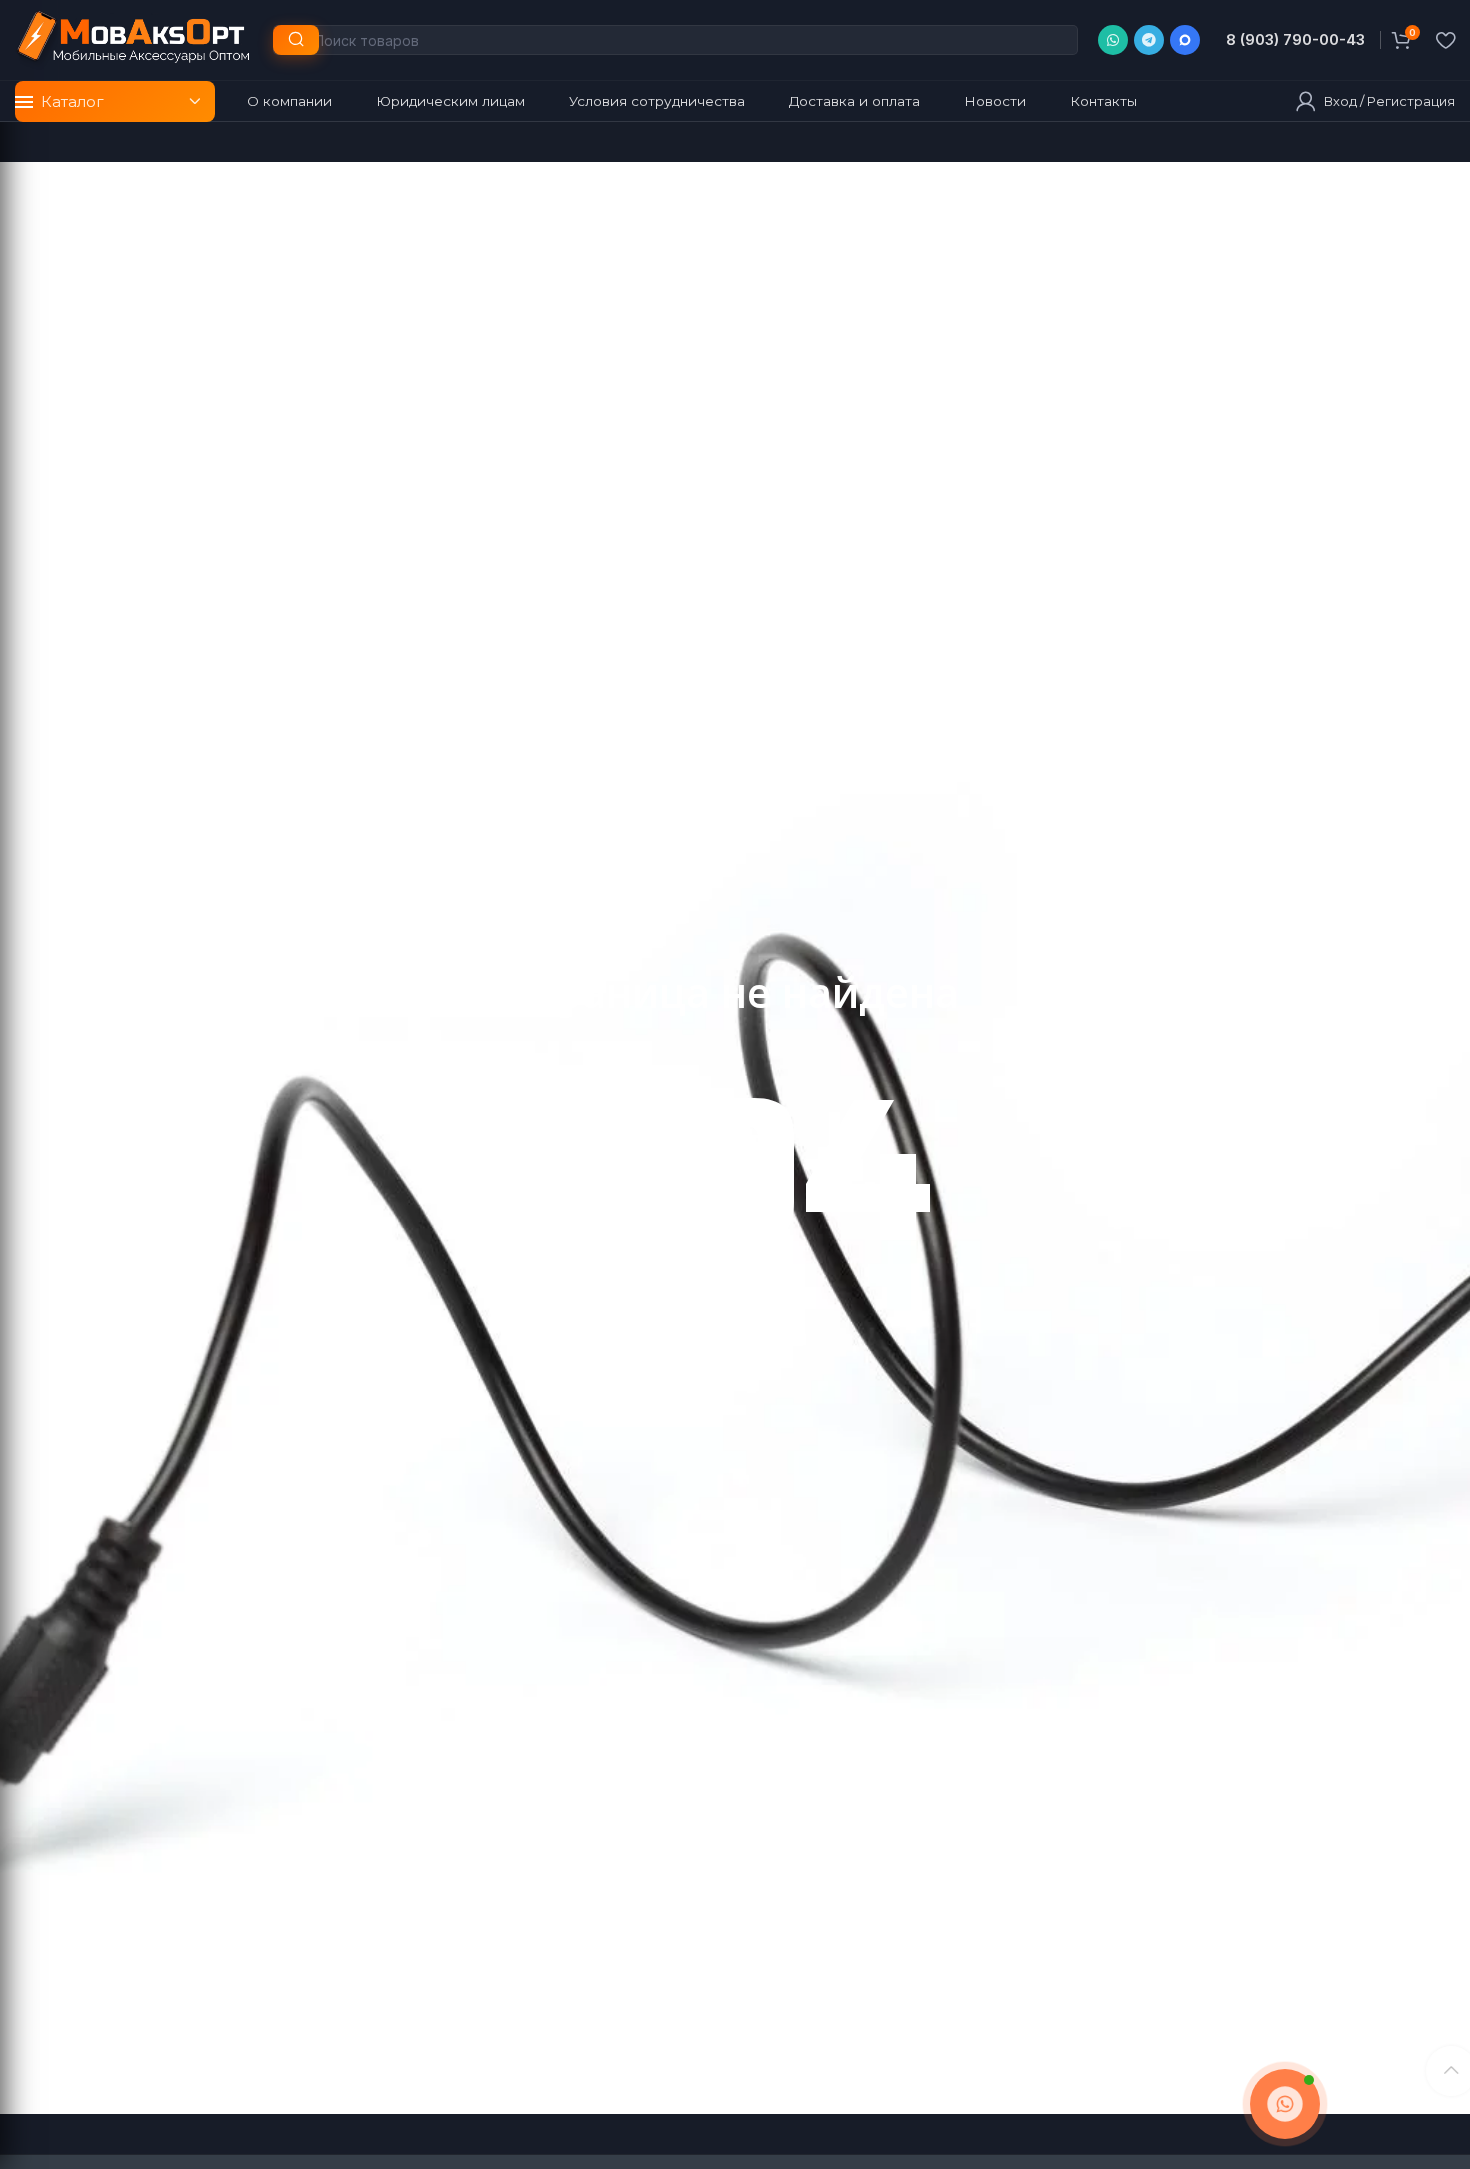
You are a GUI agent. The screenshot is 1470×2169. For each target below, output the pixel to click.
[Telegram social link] (1149, 40)
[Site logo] (134, 38)
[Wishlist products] (1445, 40)
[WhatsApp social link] (1113, 40)
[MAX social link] (1185, 40)
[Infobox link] (1295, 40)
